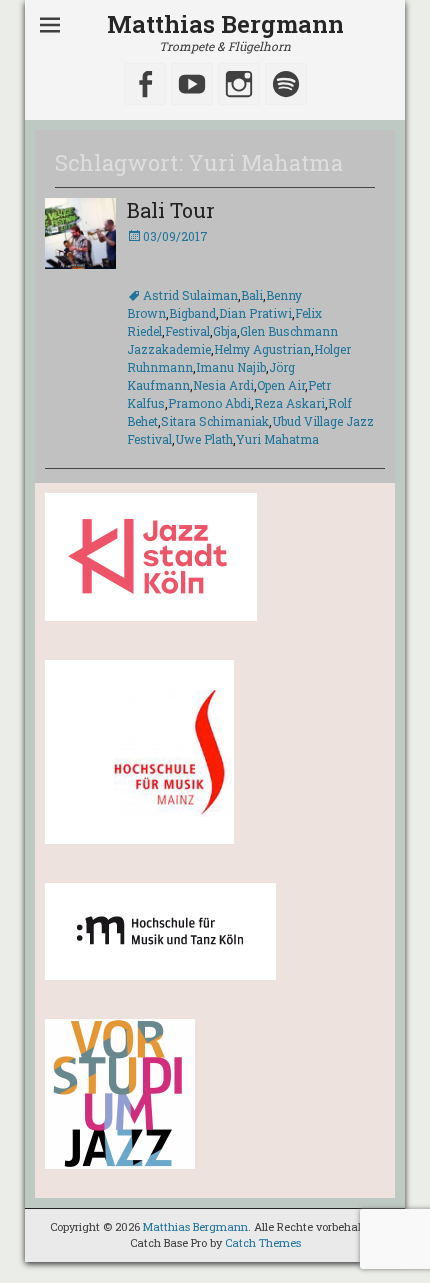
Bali (252, 295)
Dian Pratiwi (255, 313)
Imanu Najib (231, 367)
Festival (187, 331)
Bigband (192, 313)
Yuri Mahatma (277, 439)
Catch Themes (263, 1242)
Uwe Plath (204, 439)
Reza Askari (289, 403)
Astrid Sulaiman (190, 295)
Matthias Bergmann (225, 24)
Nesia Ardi (223, 385)
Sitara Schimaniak (215, 421)
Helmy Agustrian (262, 349)
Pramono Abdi (209, 403)
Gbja (225, 331)
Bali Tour (171, 210)
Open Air (281, 385)
